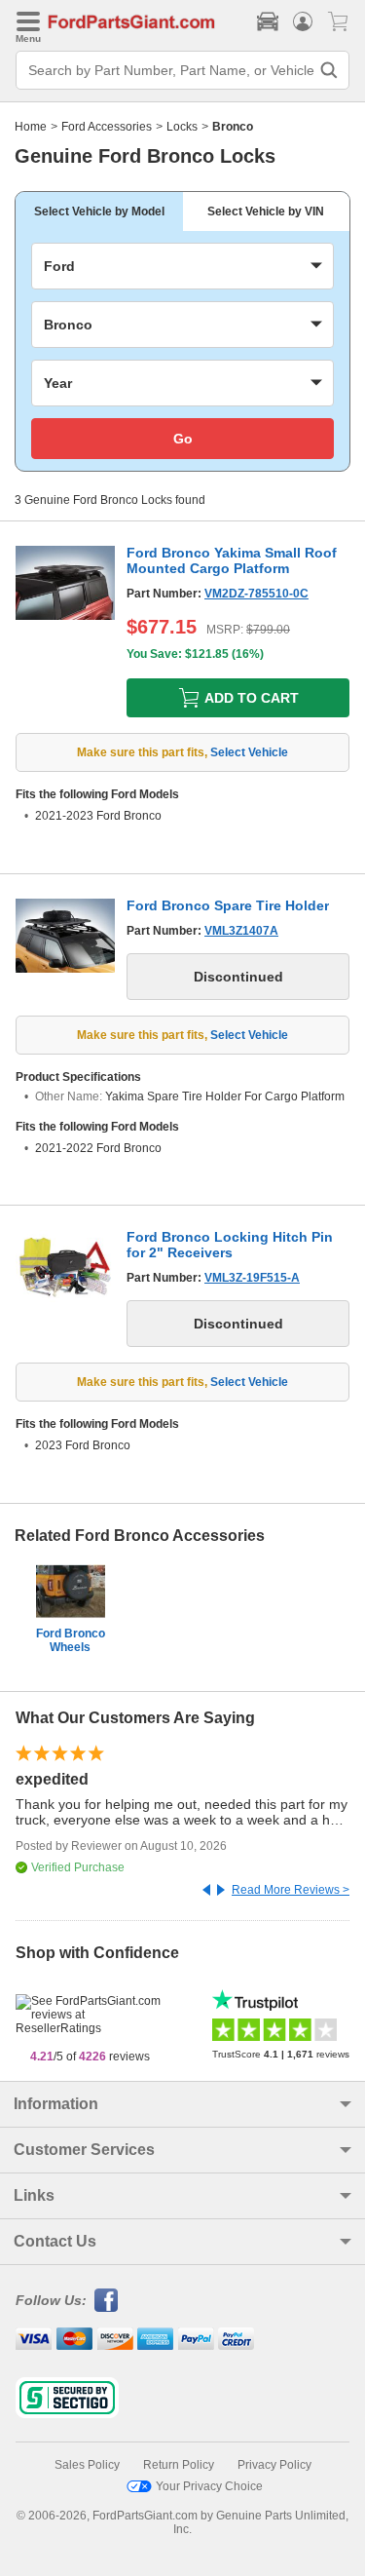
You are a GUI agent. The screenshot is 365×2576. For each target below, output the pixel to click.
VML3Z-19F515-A (252, 1278)
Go (183, 439)
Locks (182, 127)
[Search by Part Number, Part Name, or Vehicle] (329, 70)
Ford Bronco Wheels (71, 1640)
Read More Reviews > (291, 1890)
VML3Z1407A (241, 931)
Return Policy (179, 2465)
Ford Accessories (107, 127)
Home (31, 127)
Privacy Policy (274, 2465)
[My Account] (303, 21)
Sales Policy (87, 2465)
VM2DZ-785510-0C (256, 594)
